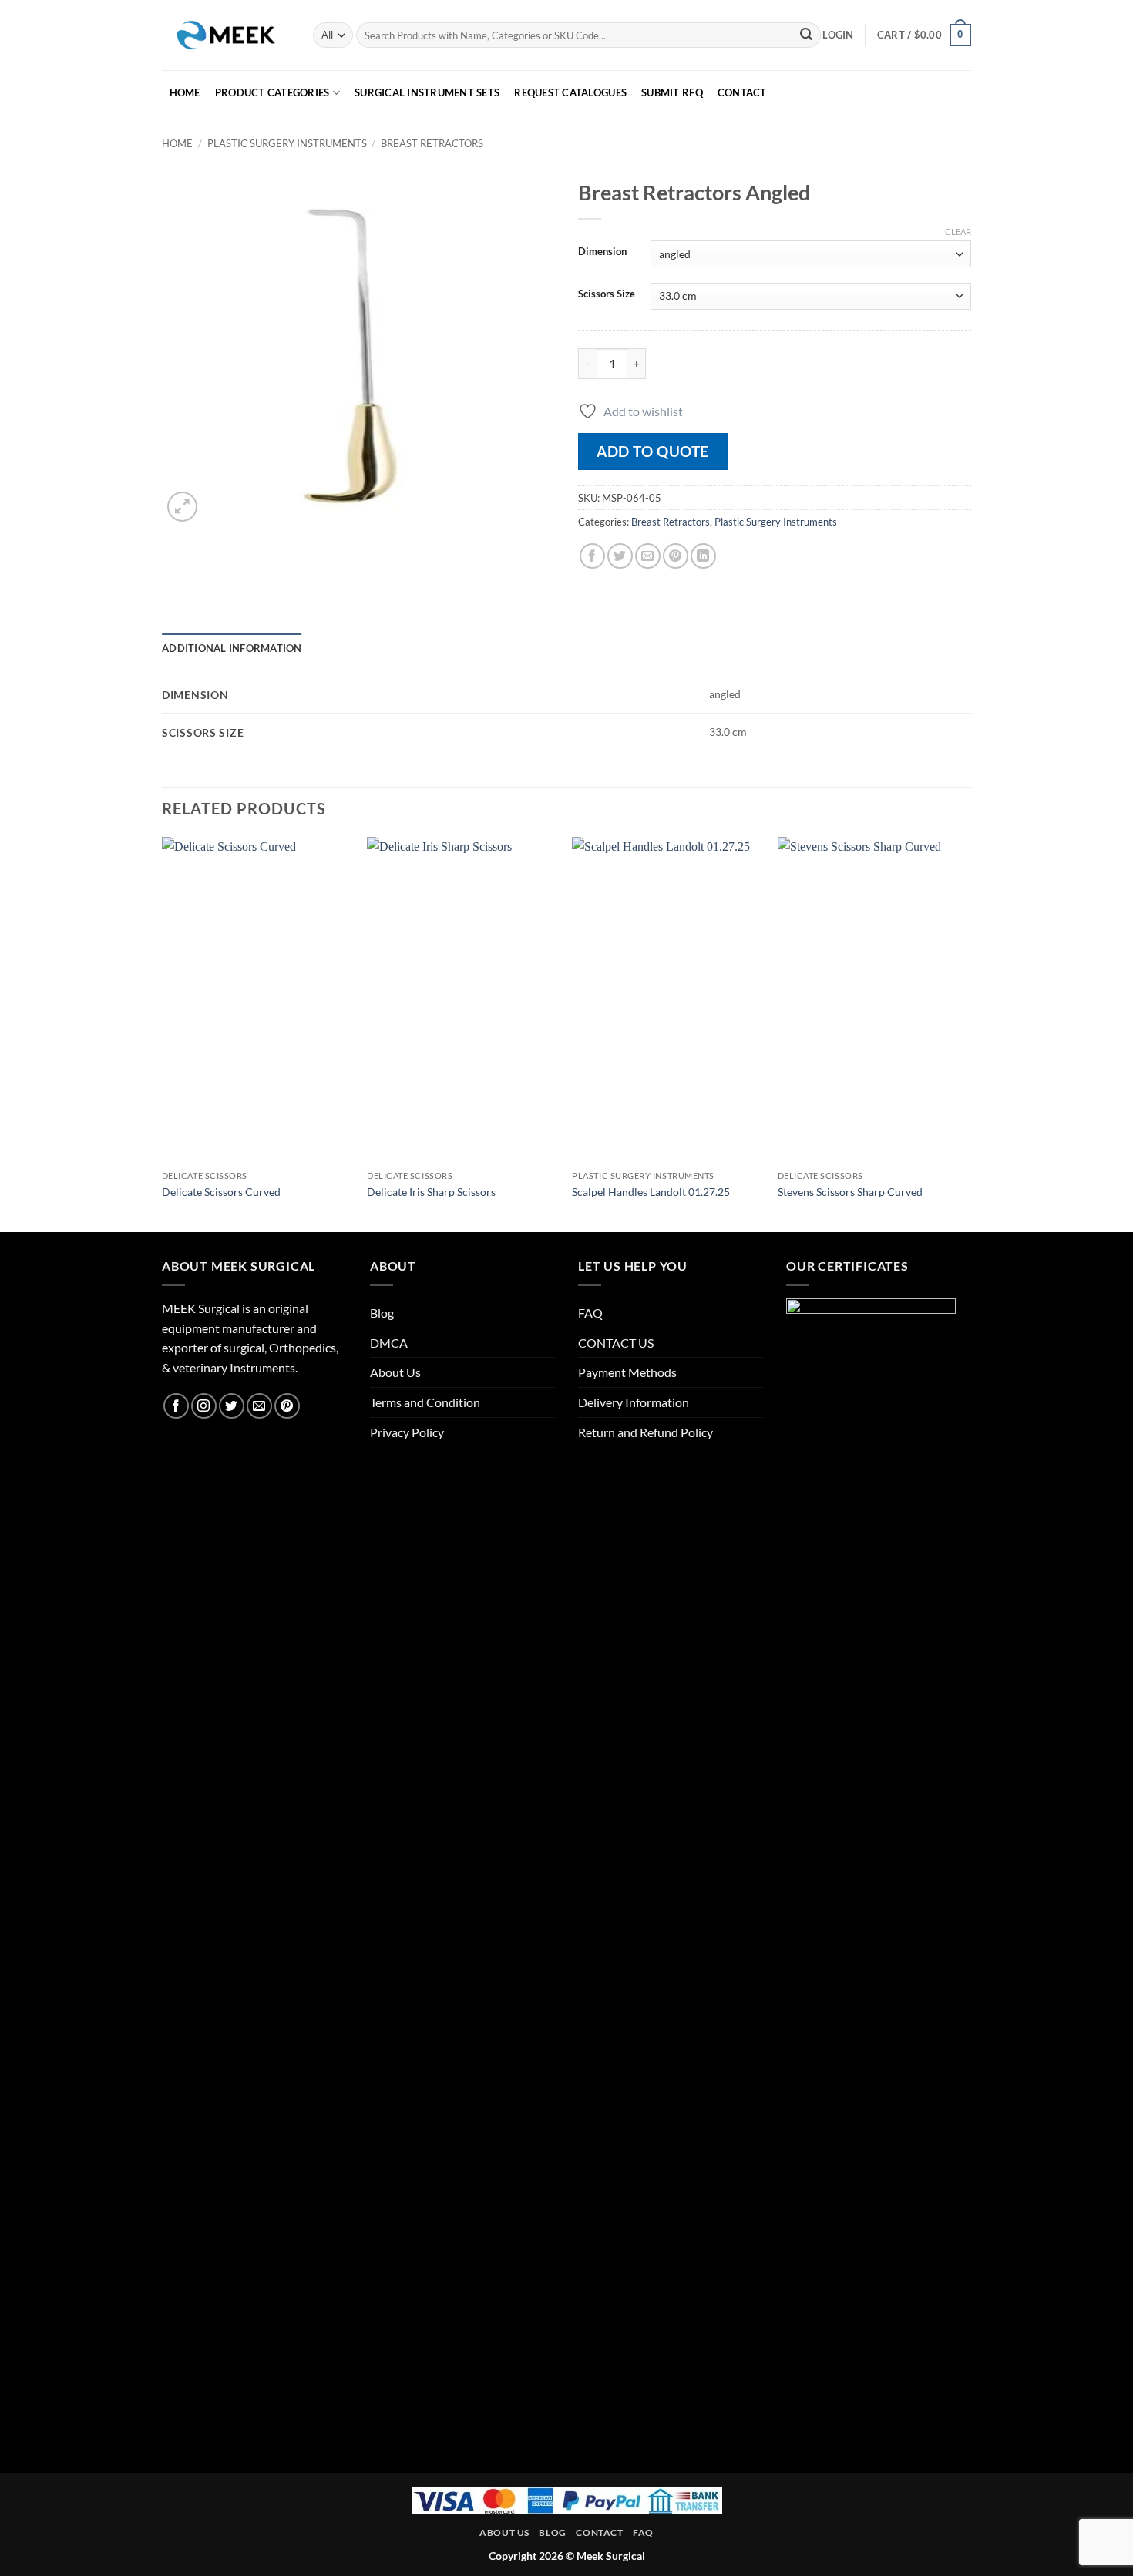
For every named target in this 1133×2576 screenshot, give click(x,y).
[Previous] (163, 1033)
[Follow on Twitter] (232, 1406)
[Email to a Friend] (648, 556)
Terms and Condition (425, 1402)
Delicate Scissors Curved (221, 1192)
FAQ (590, 1313)
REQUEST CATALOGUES (570, 92)
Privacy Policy (407, 1432)
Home (177, 143)
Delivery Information (634, 1402)
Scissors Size (607, 294)
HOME (185, 92)
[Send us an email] (259, 1406)
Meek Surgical (611, 2556)
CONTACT (742, 92)
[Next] (967, 1033)
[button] (838, 35)
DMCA (389, 1343)
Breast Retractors (432, 143)
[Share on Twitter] (620, 556)
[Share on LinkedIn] (703, 556)
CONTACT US (616, 1343)
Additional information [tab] (232, 648)
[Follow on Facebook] (176, 1406)
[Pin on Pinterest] (676, 556)
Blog (382, 1313)
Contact (599, 2532)
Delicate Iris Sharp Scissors (431, 1192)
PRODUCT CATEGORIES (272, 92)
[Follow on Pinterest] (287, 1406)
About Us (395, 1372)
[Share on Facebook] (592, 556)
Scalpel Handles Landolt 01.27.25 (651, 1192)
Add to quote (653, 451)
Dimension (602, 252)
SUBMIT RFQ (672, 92)
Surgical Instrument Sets (427, 92)
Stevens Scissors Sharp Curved (850, 1192)
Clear (958, 232)
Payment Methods (627, 1372)
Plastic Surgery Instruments (287, 143)
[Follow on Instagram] (204, 1406)
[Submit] (806, 35)
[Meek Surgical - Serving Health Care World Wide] (226, 35)
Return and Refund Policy (646, 1432)
